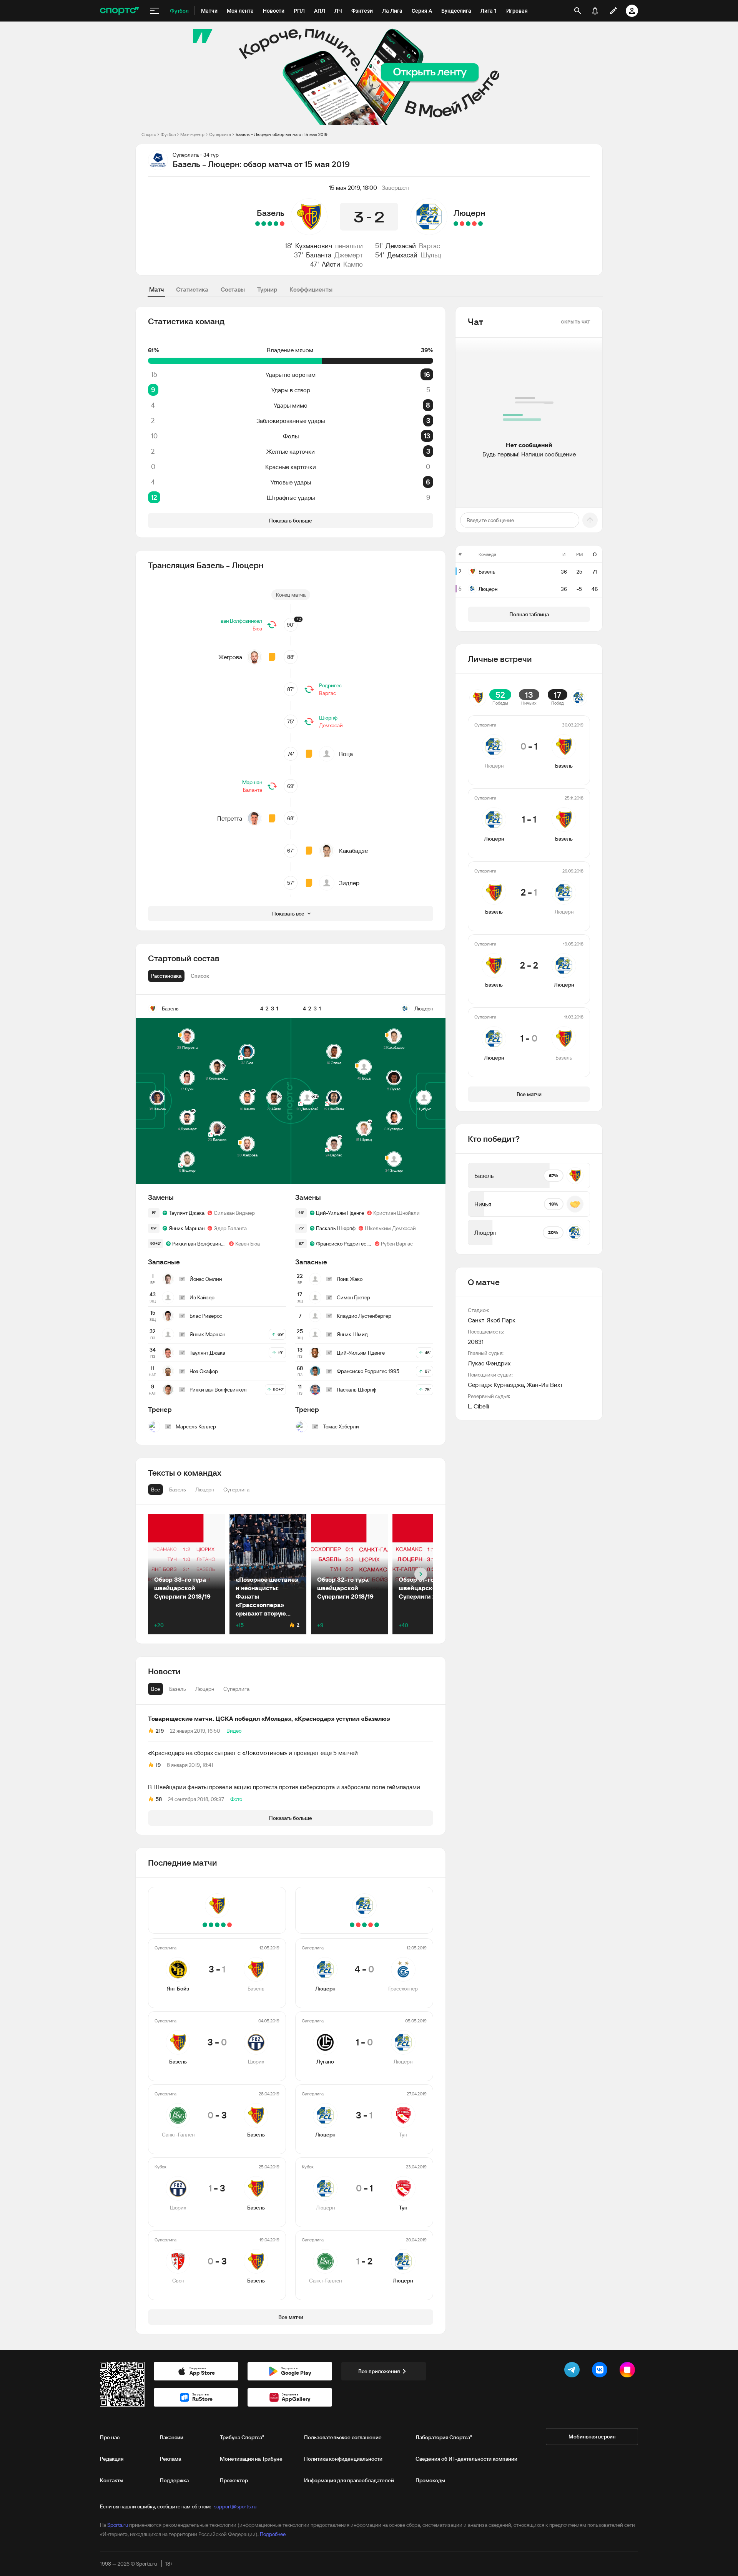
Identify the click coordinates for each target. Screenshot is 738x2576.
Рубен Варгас (397, 1244)
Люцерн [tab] (205, 1689)
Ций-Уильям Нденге (340, 1213)
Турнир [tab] (267, 289)
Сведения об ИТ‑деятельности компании (466, 2459)
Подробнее (273, 2534)
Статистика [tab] (192, 289)
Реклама (170, 2459)
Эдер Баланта (230, 1228)
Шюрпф (328, 718)
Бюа (257, 629)
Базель (271, 213)
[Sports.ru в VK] (601, 2371)
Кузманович (314, 246)
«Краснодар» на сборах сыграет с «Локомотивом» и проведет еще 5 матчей (253, 1753)
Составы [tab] (233, 289)
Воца (346, 754)
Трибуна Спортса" (242, 2437)
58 (159, 1799)
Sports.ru (118, 2525)
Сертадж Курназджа (496, 1385)
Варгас (430, 246)
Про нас (110, 2437)
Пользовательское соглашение (343, 2437)
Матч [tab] (156, 289)
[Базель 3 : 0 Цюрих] (276, 224)
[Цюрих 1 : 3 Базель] (264, 224)
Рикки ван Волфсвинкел (199, 1244)
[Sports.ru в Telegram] (573, 2371)
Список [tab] (200, 976)
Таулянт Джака (187, 1213)
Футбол (168, 134)
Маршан (252, 782)
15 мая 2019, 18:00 (353, 187)
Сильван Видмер (234, 1213)
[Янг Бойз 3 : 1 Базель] (282, 224)
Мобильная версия (592, 2437)
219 (160, 1731)
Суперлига (220, 134)
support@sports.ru (235, 2506)
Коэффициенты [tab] (311, 289)
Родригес (330, 685)
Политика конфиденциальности (343, 2459)
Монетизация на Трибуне (251, 2459)
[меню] (155, 11)
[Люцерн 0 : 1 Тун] (462, 224)
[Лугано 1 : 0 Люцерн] (474, 224)
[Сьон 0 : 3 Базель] (258, 224)
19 (158, 1765)
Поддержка (174, 2480)
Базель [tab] (178, 1689)
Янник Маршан (187, 1228)
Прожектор (234, 2480)
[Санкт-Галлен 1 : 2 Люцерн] (456, 224)
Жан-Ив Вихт (545, 1385)
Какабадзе (353, 851)
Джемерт (349, 255)
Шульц (431, 255)
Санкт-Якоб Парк (492, 1320)
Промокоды (430, 2480)
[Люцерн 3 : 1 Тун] (468, 224)
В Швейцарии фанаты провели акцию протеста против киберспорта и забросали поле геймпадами (284, 1787)
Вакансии (172, 2437)
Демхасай (401, 246)
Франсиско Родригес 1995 (344, 1244)
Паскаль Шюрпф (336, 1228)
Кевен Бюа (248, 1244)
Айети (331, 264)
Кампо (353, 264)
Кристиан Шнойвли (396, 1213)
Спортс (149, 134)
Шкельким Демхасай (390, 1228)
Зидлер (349, 883)
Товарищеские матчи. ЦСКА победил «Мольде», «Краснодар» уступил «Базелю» (269, 1718)
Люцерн (469, 213)
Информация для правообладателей (349, 2480)
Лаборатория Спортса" (444, 2437)
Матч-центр (192, 134)
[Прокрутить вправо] (421, 1574)
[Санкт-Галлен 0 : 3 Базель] (270, 224)
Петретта (230, 818)
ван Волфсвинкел (241, 621)
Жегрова (230, 657)
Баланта (319, 255)
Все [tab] (155, 1689)
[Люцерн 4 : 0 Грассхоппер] (480, 224)
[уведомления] (595, 11)
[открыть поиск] (578, 11)
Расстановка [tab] (166, 976)
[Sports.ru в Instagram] (629, 2371)
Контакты (112, 2480)
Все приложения (379, 2371)
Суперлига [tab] (236, 1689)
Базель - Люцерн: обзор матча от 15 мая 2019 (282, 134)
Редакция (112, 2459)
